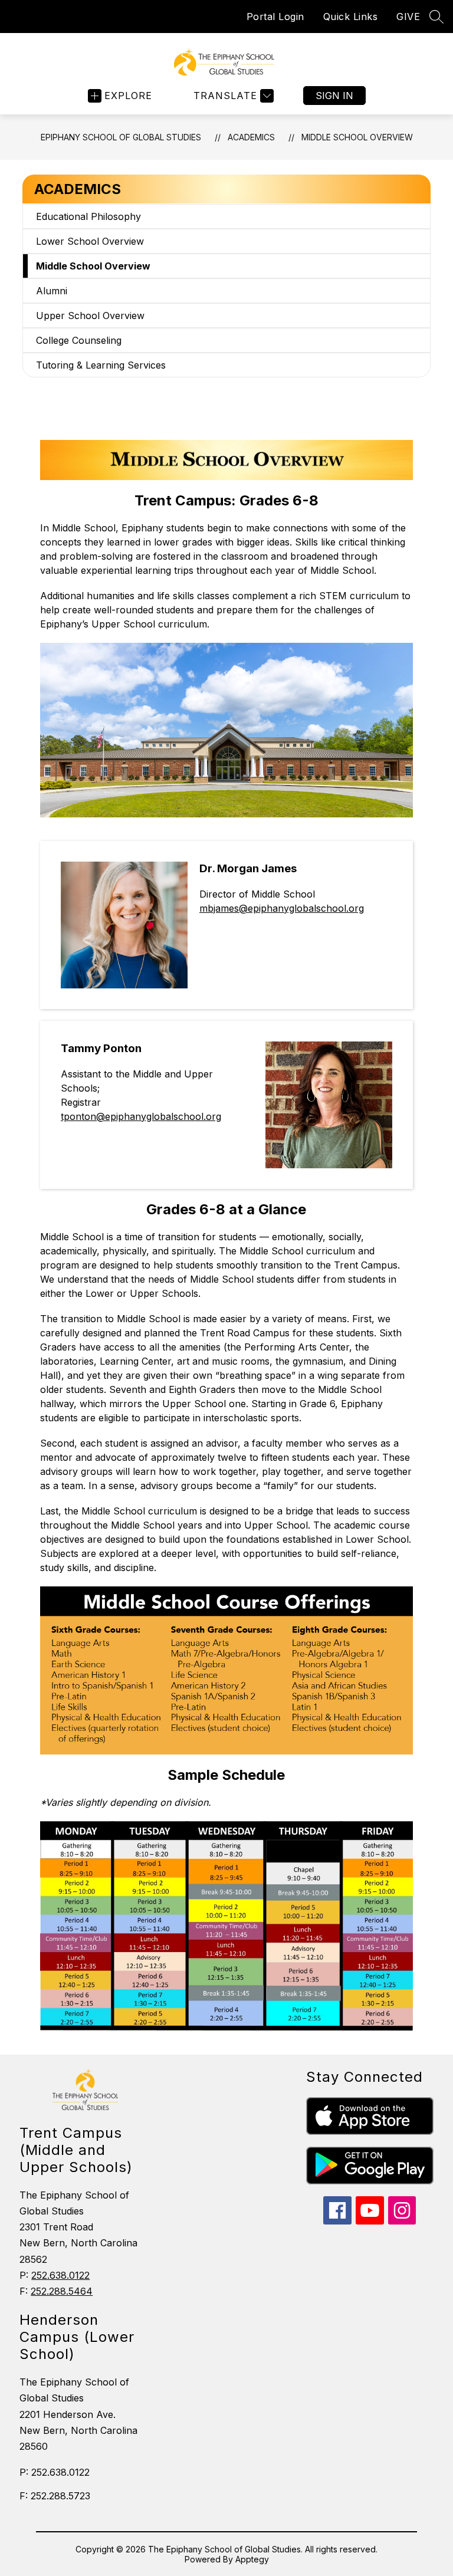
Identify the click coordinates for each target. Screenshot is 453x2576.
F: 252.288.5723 (55, 2496)
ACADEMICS (251, 137)
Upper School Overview (90, 316)
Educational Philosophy (88, 216)
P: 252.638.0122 (55, 2472)
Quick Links (351, 17)
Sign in (334, 96)
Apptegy (252, 2559)
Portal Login (275, 17)
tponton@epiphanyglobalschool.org (141, 1116)
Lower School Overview (90, 241)
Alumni (52, 291)
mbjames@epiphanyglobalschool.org (282, 908)
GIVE (408, 17)
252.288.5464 (62, 2291)
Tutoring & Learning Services (101, 365)
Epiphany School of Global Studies (121, 137)
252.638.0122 (60, 2275)
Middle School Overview (357, 137)
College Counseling (79, 340)
